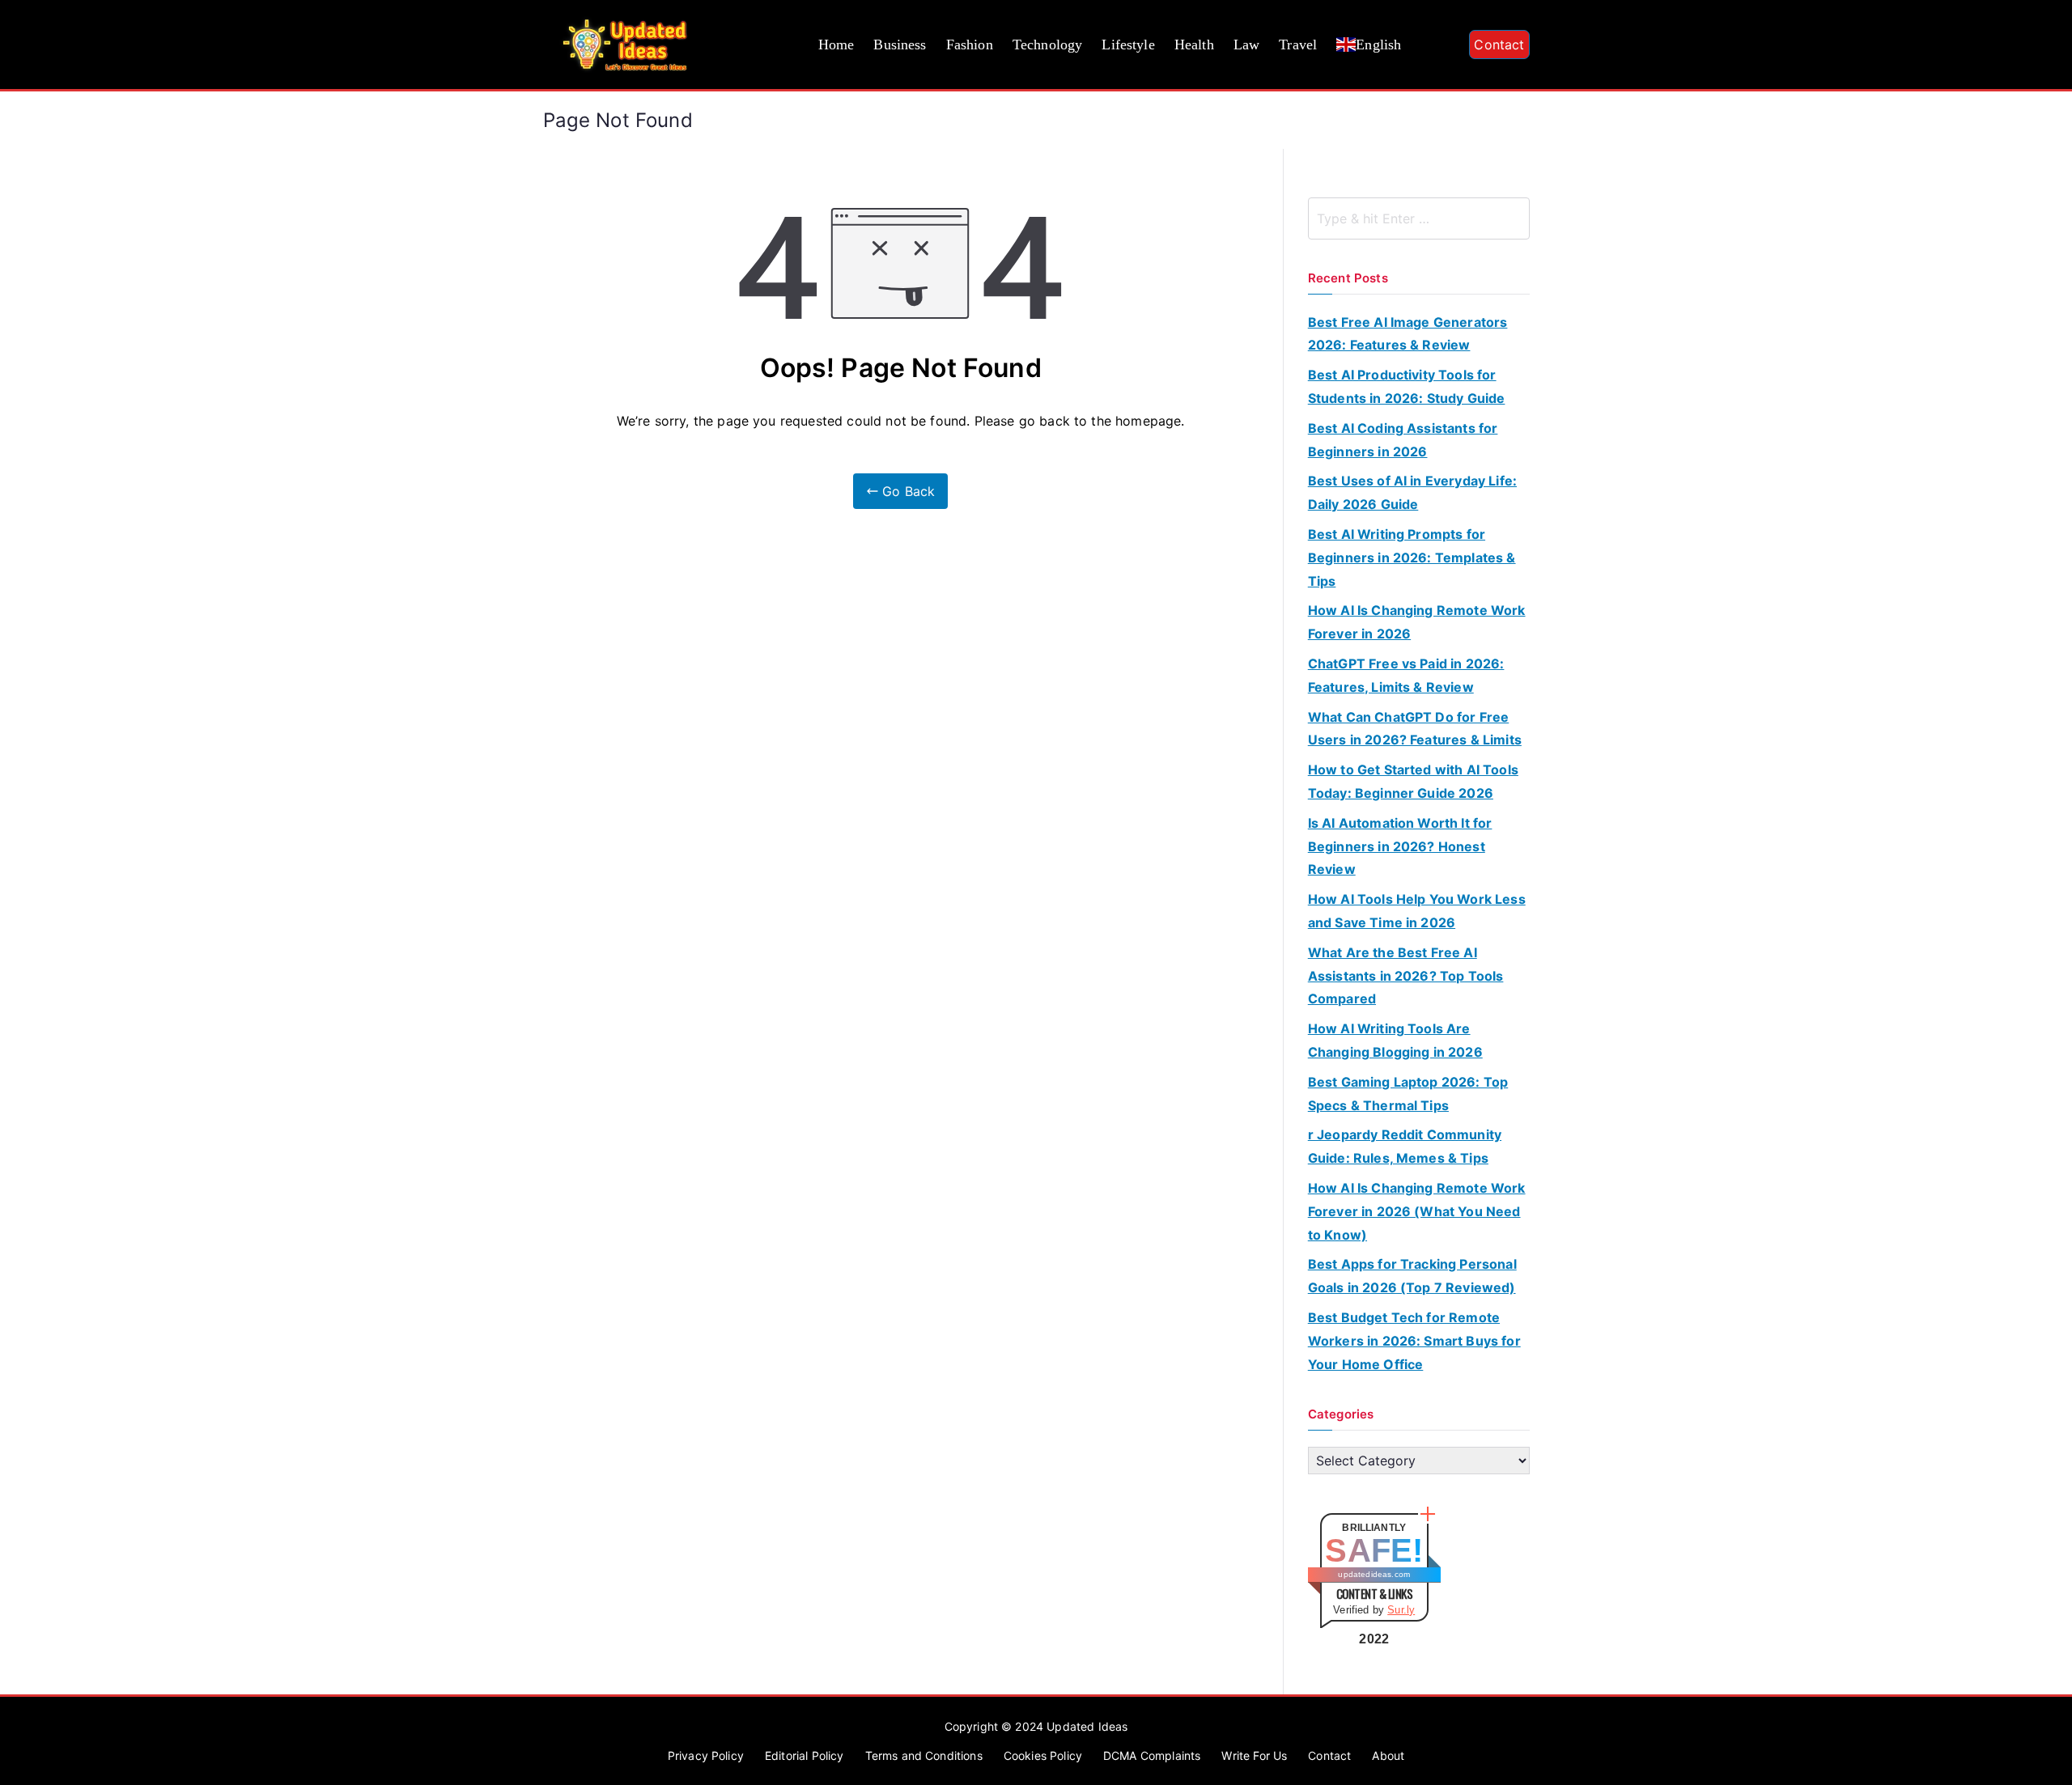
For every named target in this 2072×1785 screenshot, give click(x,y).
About (1388, 1755)
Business (900, 45)
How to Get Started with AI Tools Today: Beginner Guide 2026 (1413, 781)
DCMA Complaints (1152, 1755)
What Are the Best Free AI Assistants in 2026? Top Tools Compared (1406, 976)
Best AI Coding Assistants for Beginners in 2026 (1403, 440)
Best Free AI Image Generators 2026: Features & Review (1408, 334)
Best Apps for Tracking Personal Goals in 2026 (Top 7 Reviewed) (1412, 1276)
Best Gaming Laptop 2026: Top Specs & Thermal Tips (1408, 1094)
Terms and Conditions (924, 1755)
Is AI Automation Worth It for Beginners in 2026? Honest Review (1400, 846)
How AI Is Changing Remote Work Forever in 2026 (1417, 622)
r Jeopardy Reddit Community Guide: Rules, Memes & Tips (1405, 1146)
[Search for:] (1419, 218)
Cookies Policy (1043, 1755)
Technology (1048, 45)
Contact (1499, 45)
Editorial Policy (805, 1755)
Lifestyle (1128, 45)
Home (836, 45)
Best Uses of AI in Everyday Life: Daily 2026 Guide (1412, 492)
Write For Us (1254, 1755)
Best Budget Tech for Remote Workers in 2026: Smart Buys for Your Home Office (1414, 1341)
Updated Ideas (1087, 1726)
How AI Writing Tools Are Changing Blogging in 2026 (1395, 1040)
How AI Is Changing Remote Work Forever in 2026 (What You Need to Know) (1417, 1211)
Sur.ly (1401, 1610)
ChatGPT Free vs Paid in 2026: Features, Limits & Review (1406, 675)
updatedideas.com (1374, 1574)
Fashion (970, 45)
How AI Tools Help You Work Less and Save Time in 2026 (1417, 911)
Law (1246, 45)
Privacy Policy (706, 1755)
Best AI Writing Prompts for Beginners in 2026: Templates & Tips (1412, 558)
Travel (1298, 45)
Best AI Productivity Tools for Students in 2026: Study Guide (1407, 386)
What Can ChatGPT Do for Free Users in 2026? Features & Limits (1415, 729)
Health (1194, 45)
